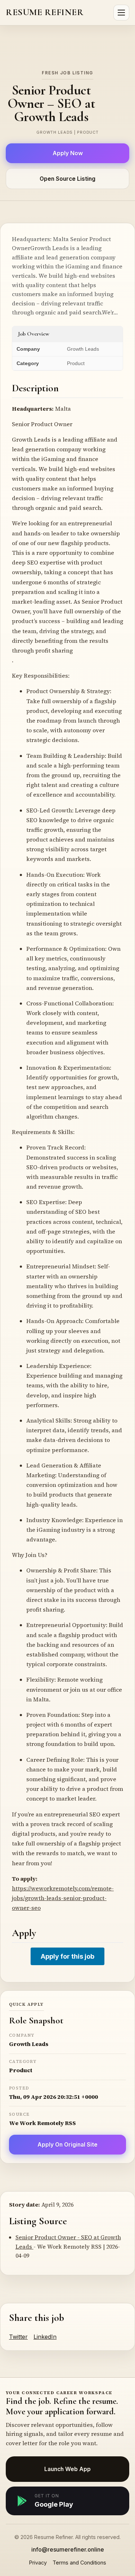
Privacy (38, 2563)
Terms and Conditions (79, 2563)
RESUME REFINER (45, 12)
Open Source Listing (67, 179)
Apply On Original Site (67, 2145)
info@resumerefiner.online (68, 2549)
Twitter (18, 2337)
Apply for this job (67, 1956)
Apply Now (68, 153)
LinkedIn (45, 2337)
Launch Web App (67, 2469)
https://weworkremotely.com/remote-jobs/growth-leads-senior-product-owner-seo (63, 1898)
